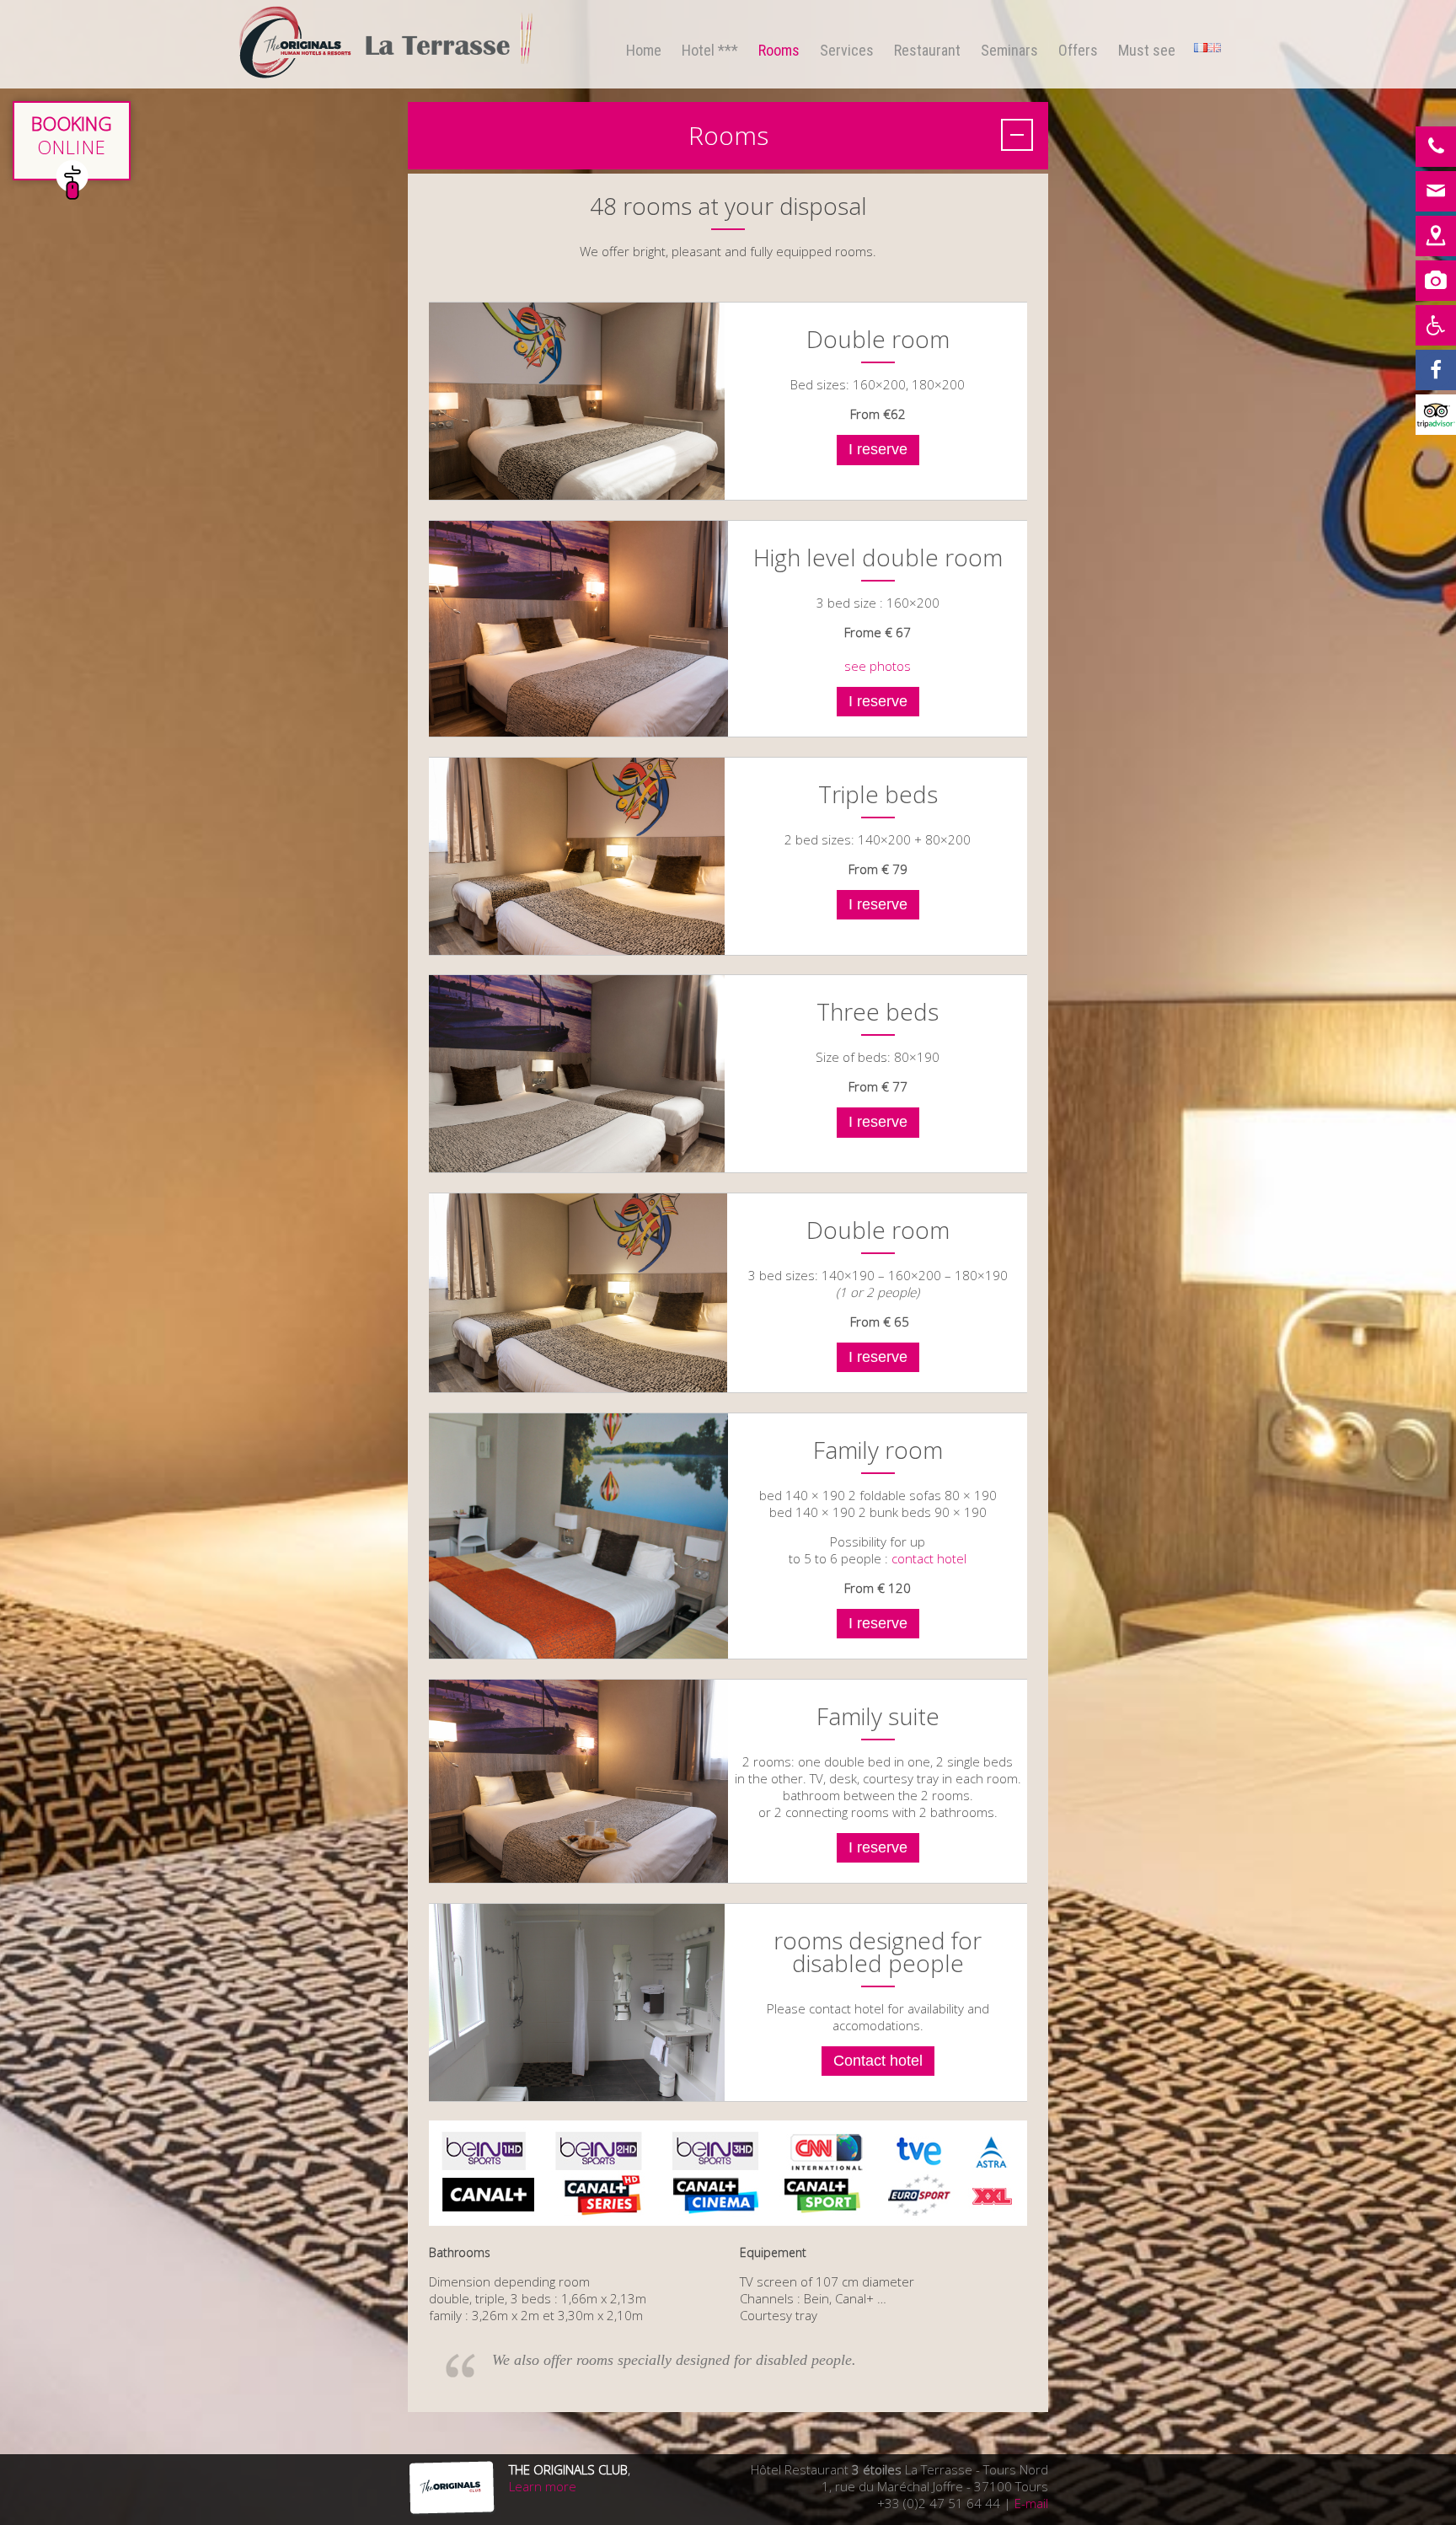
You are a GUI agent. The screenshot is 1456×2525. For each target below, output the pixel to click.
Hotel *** (710, 50)
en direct (72, 141)
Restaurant (927, 50)
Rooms (779, 50)
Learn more (543, 2486)
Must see (1147, 50)
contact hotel (929, 1558)
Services (847, 50)
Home (644, 50)
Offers (1078, 50)
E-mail (1031, 2503)
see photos (878, 666)
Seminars (1009, 50)
